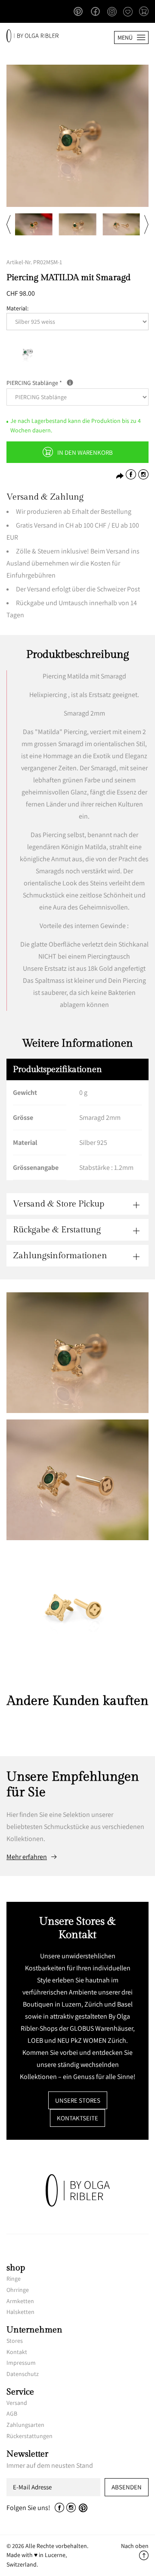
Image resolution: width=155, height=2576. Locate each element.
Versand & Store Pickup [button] (59, 1204)
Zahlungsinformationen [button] (60, 1256)
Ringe (14, 2279)
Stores (15, 2341)
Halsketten (20, 2312)
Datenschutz (23, 2374)
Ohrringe (18, 2290)
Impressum (21, 2363)
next (146, 224)
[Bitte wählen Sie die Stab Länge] (70, 383)
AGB (12, 2413)
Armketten (20, 2301)
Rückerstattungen (29, 2436)
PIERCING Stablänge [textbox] (70, 382)
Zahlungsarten (25, 2425)
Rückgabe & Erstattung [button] (57, 1230)
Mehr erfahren (27, 1857)
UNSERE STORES (78, 2100)
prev (9, 224)
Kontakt (17, 2352)
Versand (17, 2403)
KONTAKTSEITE (77, 2118)
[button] (144, 12)
